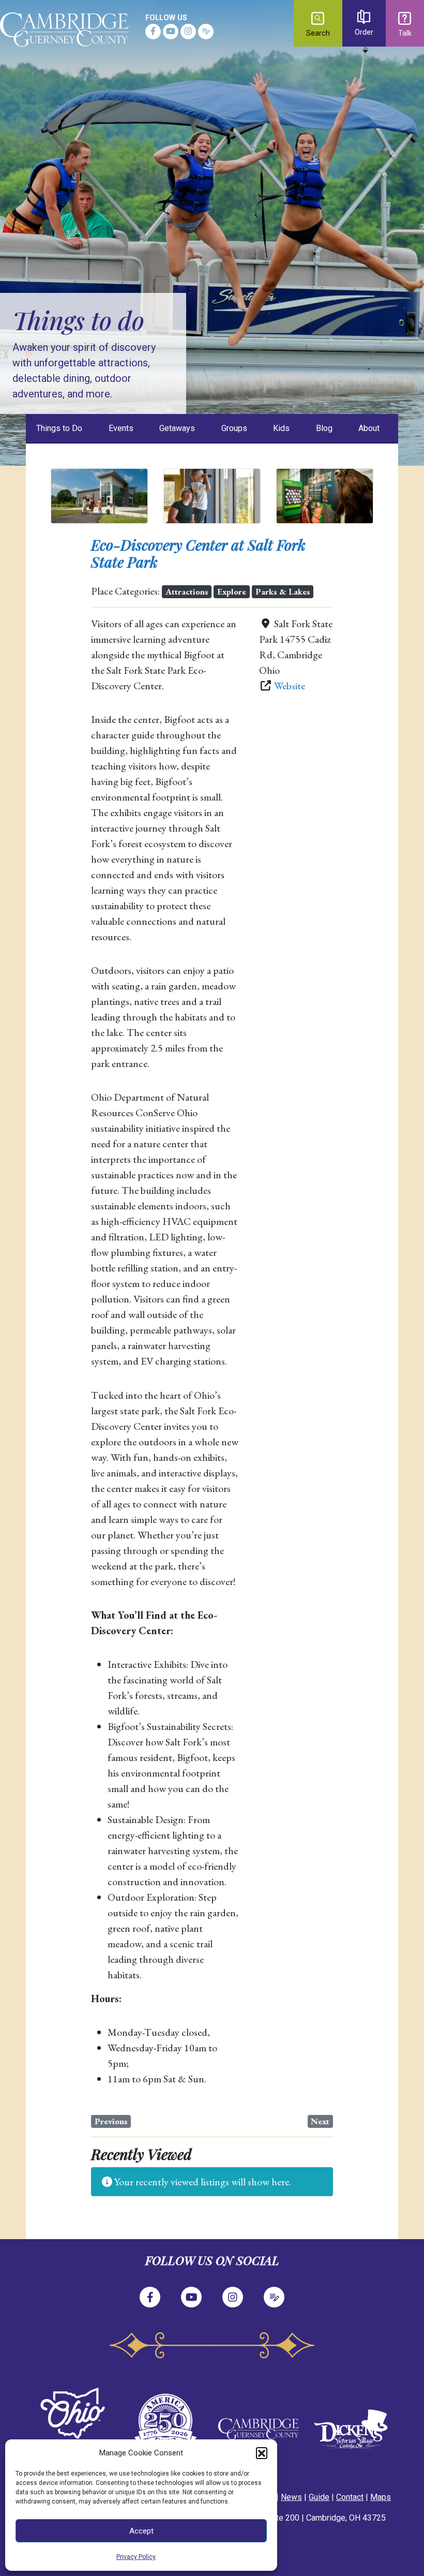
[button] (262, 2453)
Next (320, 2121)
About (369, 428)
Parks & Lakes (283, 591)
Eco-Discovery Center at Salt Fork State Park (198, 553)
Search (318, 33)
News (291, 2497)
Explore (232, 591)
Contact (350, 2497)
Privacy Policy (136, 2557)
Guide (319, 2497)
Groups (234, 428)
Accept (141, 2531)
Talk (405, 33)
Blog (324, 428)
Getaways (177, 428)
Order (364, 32)
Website (290, 686)
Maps (381, 2497)
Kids (281, 428)
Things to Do (59, 428)
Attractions (187, 591)
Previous (111, 2121)
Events (121, 428)
